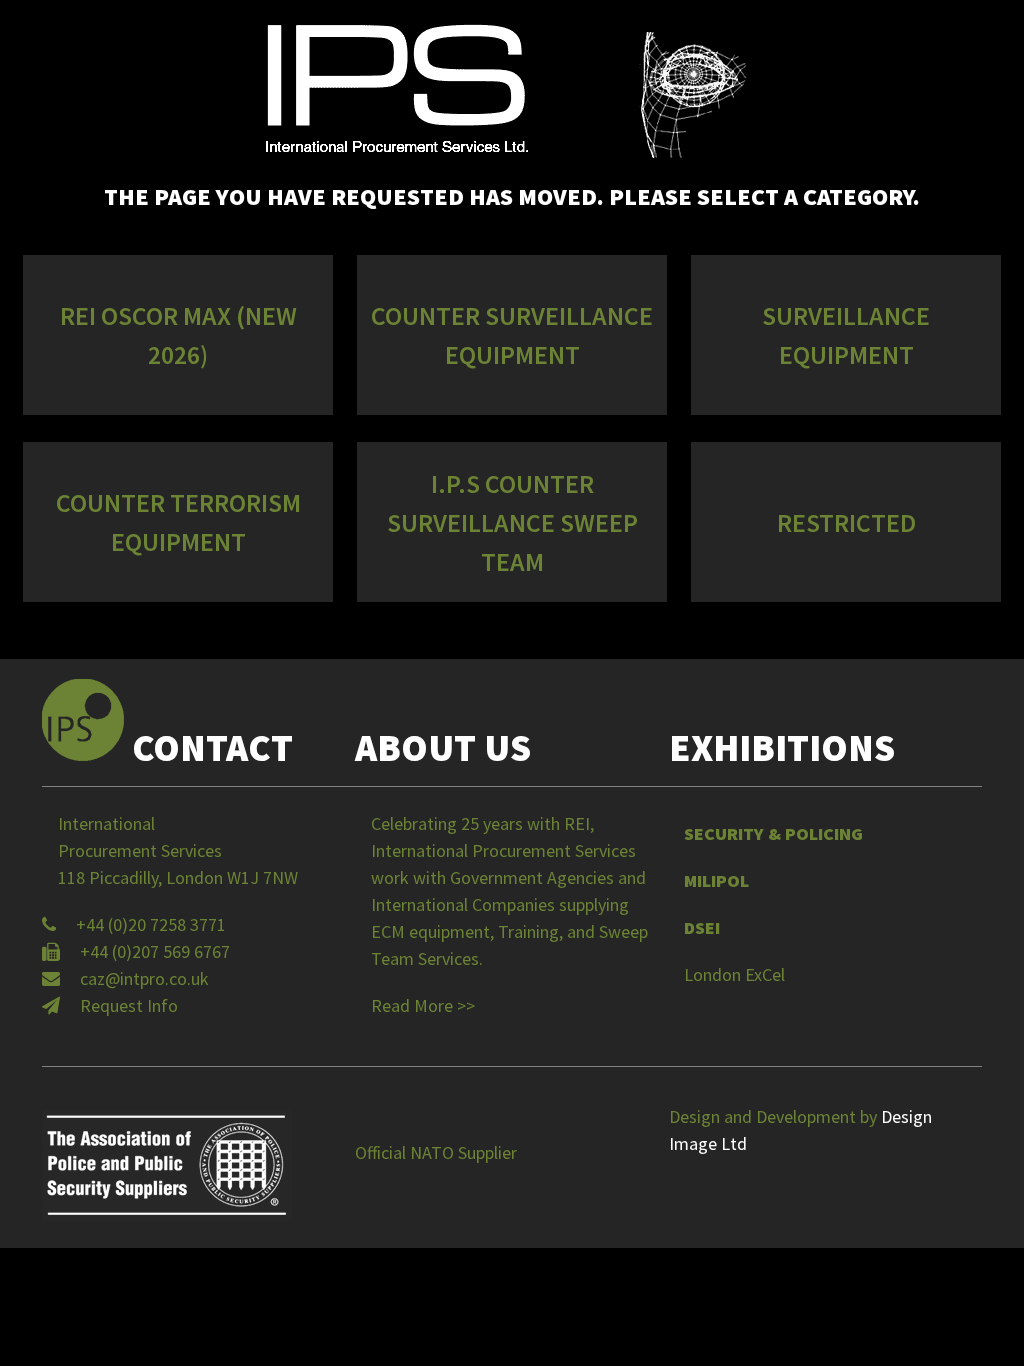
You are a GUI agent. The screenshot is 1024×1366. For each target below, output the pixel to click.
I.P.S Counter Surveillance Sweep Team (512, 522)
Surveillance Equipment (846, 335)
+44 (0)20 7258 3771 (151, 924)
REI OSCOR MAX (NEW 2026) (178, 335)
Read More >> (423, 1005)
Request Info (129, 1005)
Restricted (846, 522)
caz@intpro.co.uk (144, 978)
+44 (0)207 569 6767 (155, 951)
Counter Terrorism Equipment (178, 522)
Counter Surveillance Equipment (512, 335)
